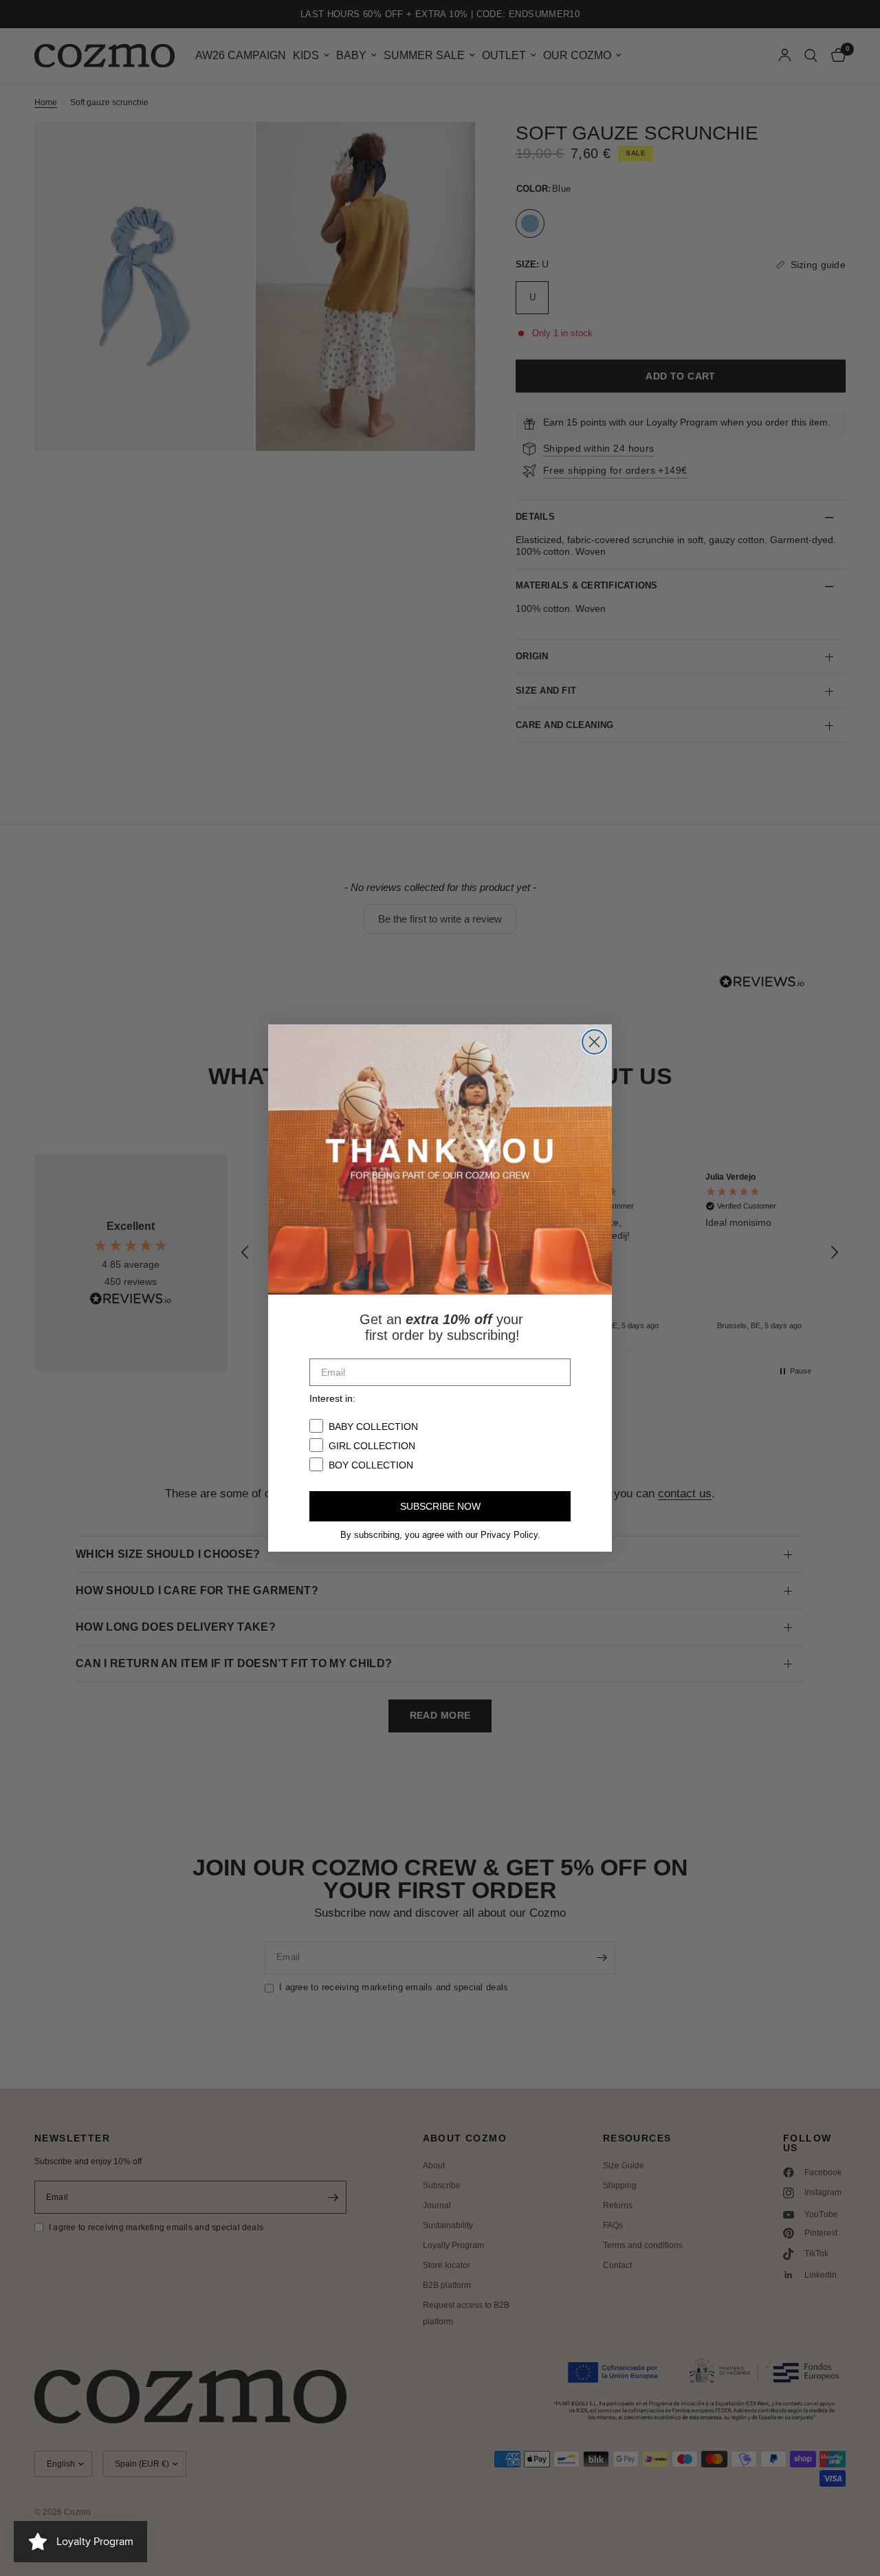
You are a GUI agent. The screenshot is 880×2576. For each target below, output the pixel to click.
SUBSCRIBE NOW (440, 1506)
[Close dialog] (594, 1042)
